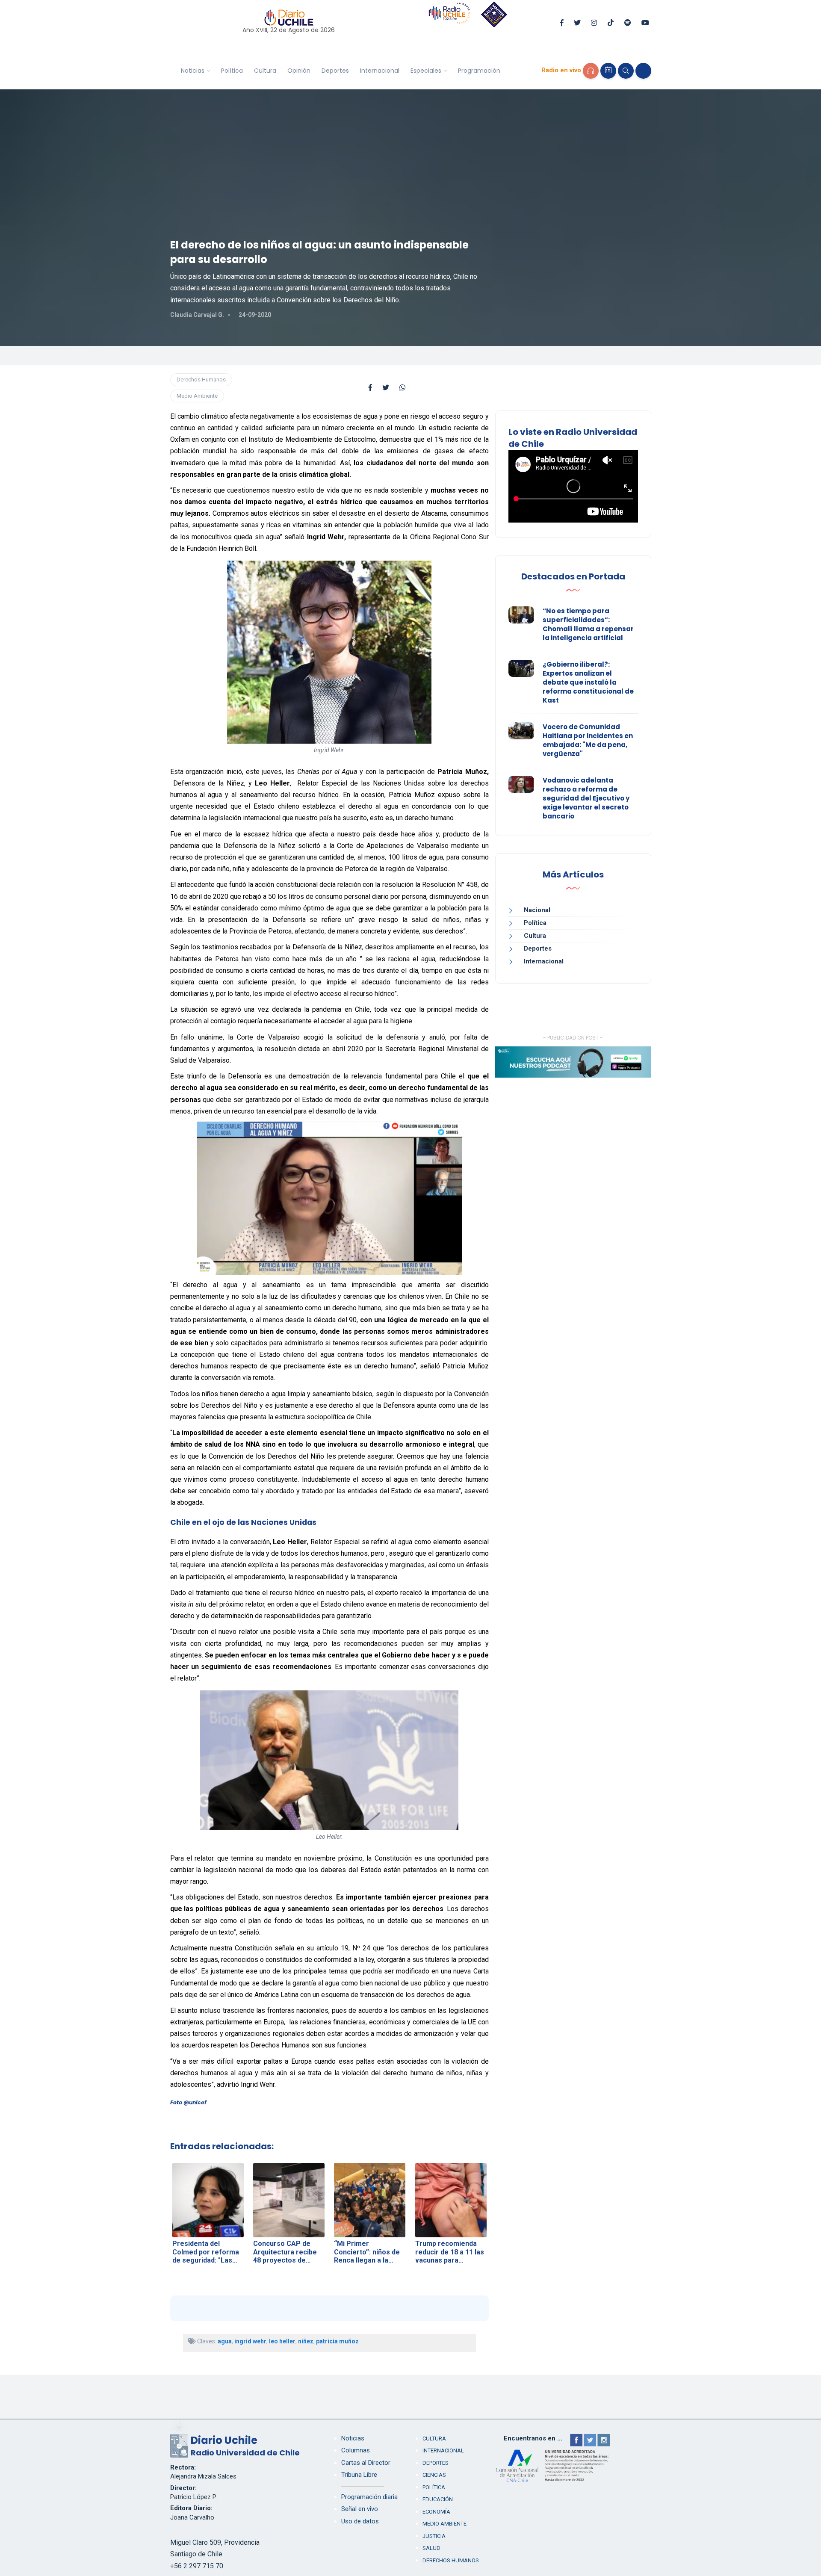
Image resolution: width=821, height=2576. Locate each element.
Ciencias (434, 2475)
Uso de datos (360, 2521)
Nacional (537, 910)
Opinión (299, 71)
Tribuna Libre (359, 2475)
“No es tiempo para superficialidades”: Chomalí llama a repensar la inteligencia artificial (588, 624)
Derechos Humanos (201, 380)
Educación (438, 2499)
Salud (431, 2548)
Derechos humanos (451, 2560)
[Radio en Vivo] (591, 71)
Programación (479, 71)
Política (232, 71)
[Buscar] (626, 71)
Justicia (434, 2536)
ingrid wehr (250, 2341)
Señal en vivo (360, 2509)
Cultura (265, 71)
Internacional (380, 71)
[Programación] (608, 71)
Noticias (193, 71)
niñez (306, 2341)
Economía (436, 2512)
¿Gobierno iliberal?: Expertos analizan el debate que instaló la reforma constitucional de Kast (588, 682)
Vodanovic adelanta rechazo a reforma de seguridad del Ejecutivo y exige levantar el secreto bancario (586, 798)
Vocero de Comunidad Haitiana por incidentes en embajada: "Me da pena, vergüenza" (588, 740)
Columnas (356, 2450)
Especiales (426, 71)
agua (225, 2341)
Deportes (335, 71)
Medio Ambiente (197, 396)
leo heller (282, 2341)
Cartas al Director (366, 2463)
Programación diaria (369, 2497)
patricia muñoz (337, 2341)
